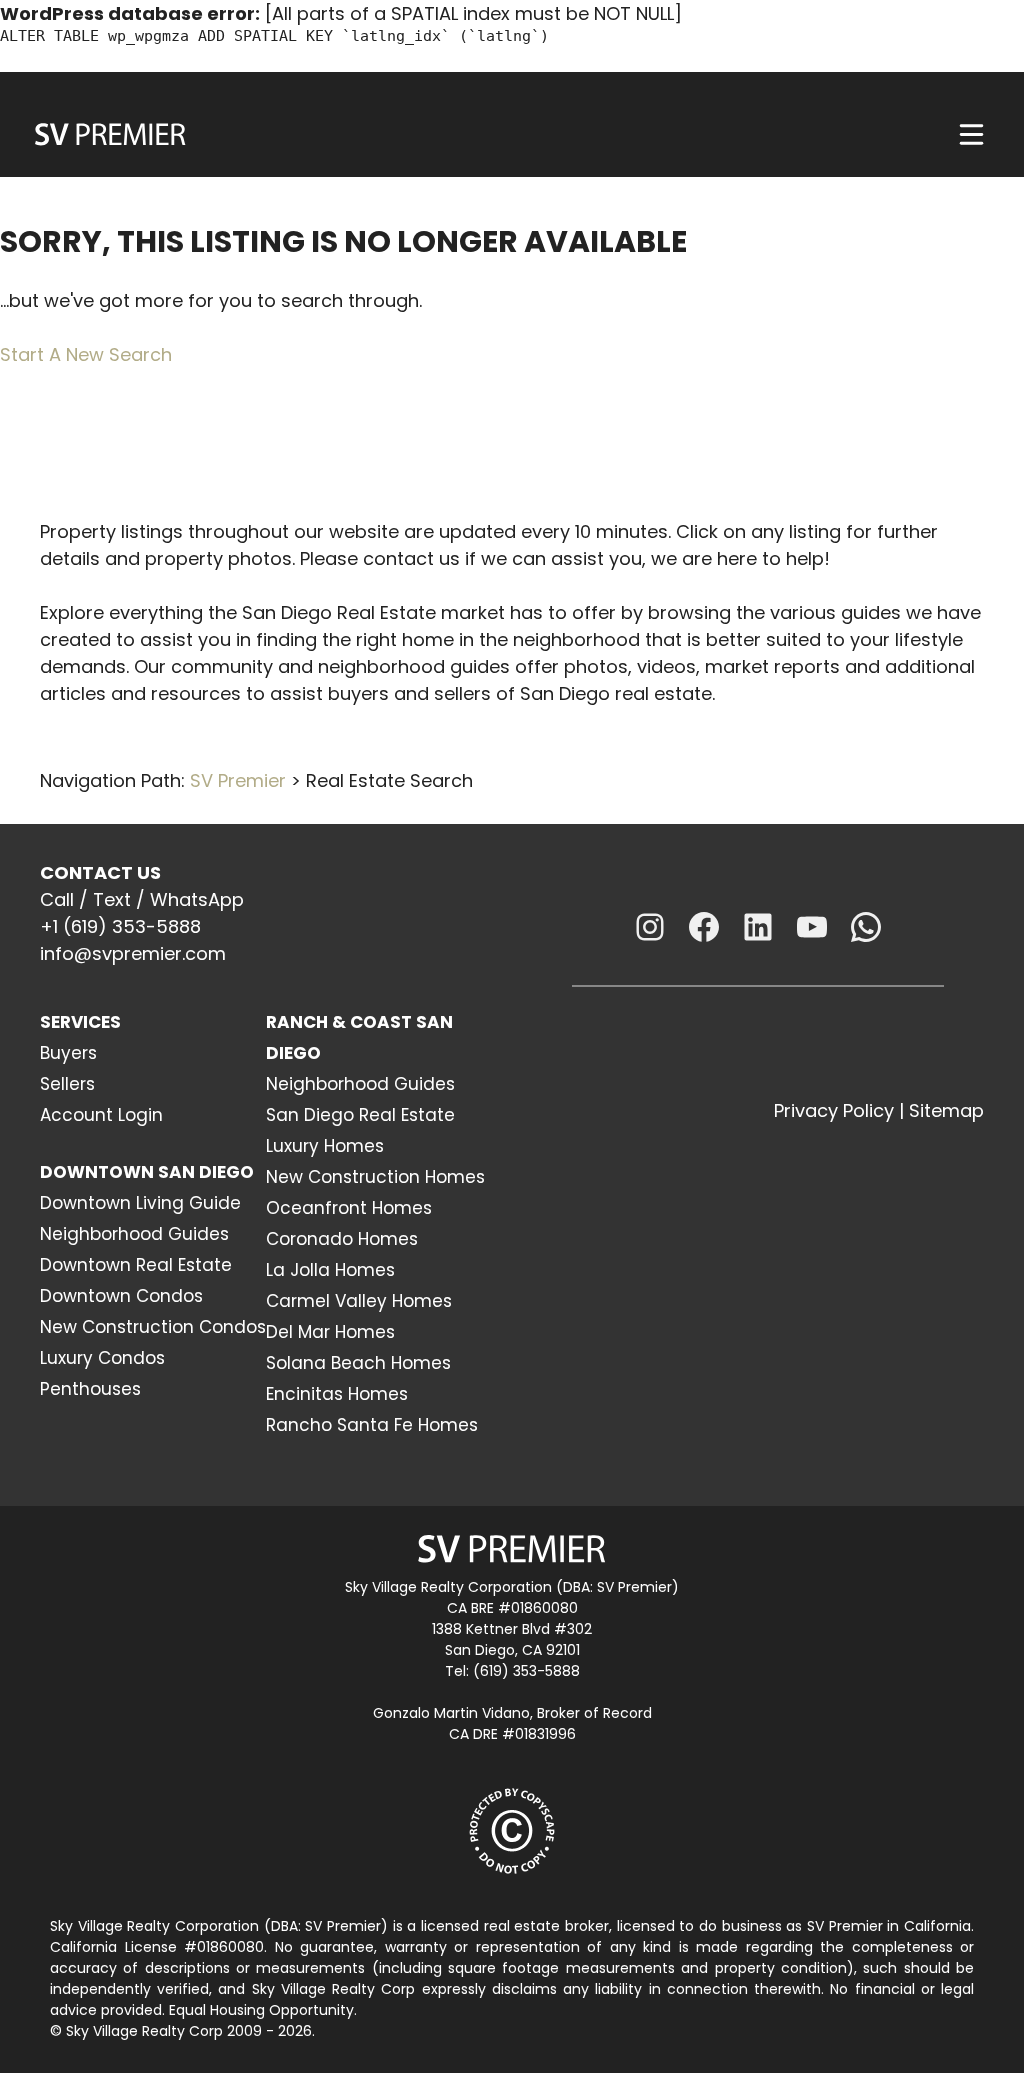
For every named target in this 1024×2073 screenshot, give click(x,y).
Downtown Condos (121, 1296)
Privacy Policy (834, 1110)
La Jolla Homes (330, 1270)
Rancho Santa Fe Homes (372, 1425)
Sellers (67, 1084)
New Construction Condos (153, 1327)
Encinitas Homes (337, 1394)
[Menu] (971, 134)
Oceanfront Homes (349, 1208)
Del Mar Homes (330, 1332)
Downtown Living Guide (140, 1203)
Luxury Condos (102, 1358)
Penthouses (90, 1389)
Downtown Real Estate (136, 1265)
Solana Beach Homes (358, 1363)
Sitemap (946, 1110)
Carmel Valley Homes (359, 1301)
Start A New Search (86, 354)
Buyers (68, 1053)
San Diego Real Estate (360, 1115)
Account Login (101, 1115)
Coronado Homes (342, 1239)
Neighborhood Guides (134, 1234)
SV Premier (238, 780)
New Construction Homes (375, 1177)
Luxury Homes (325, 1146)
